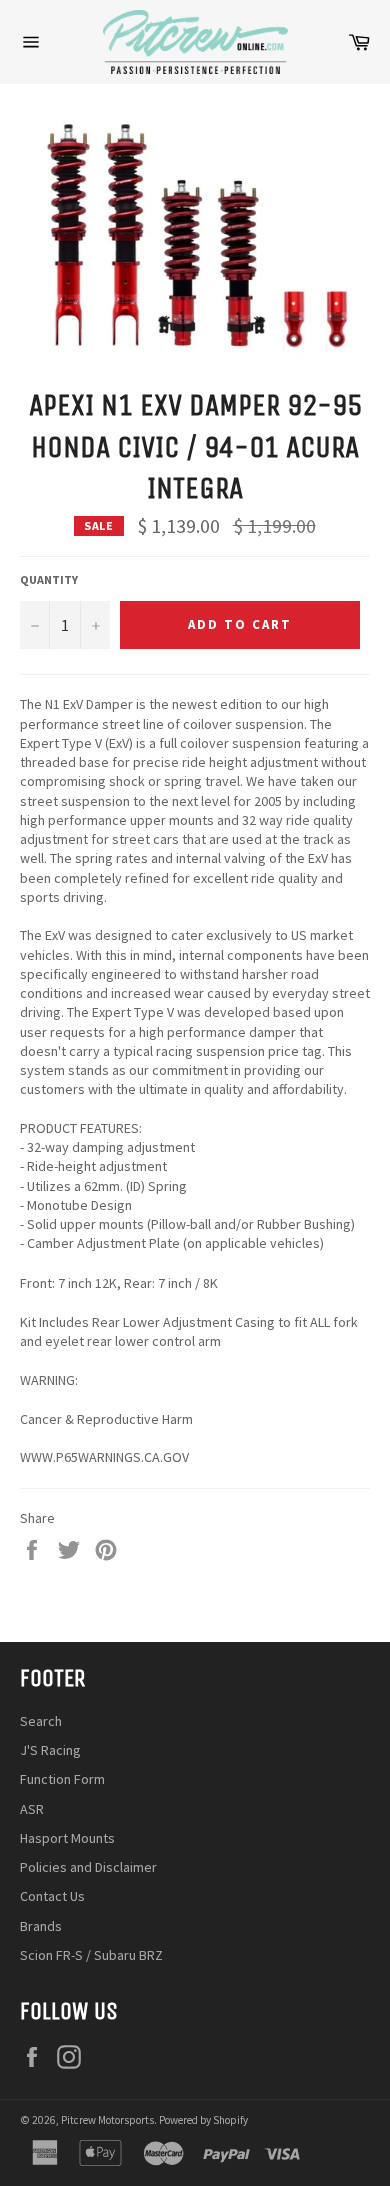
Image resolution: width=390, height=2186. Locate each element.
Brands (41, 1926)
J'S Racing (50, 1750)
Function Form (62, 1779)
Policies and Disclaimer (88, 1867)
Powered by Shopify (203, 2120)
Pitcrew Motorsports (107, 2120)
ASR (32, 1809)
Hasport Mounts (67, 1838)
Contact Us (52, 1896)
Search (41, 1721)
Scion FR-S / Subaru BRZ (91, 1955)
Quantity (49, 579)
